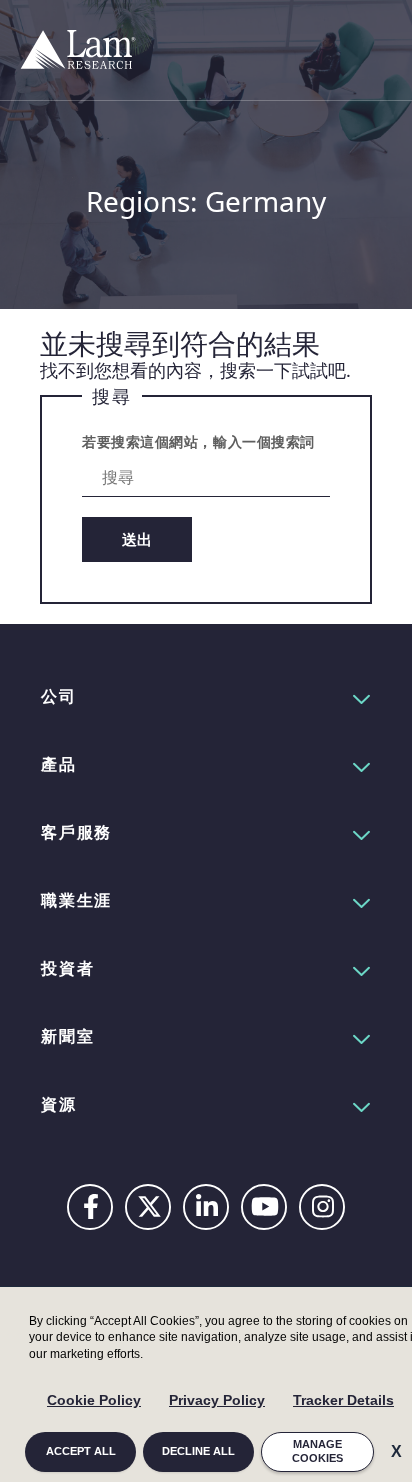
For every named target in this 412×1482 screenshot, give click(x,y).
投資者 (67, 968)
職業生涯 (76, 900)
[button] (206, 696)
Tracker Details (343, 1400)
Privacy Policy (217, 1400)
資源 (59, 1104)
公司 (59, 696)
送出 (137, 539)
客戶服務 (76, 832)
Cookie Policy (94, 1400)
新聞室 (67, 1036)
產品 (59, 764)
